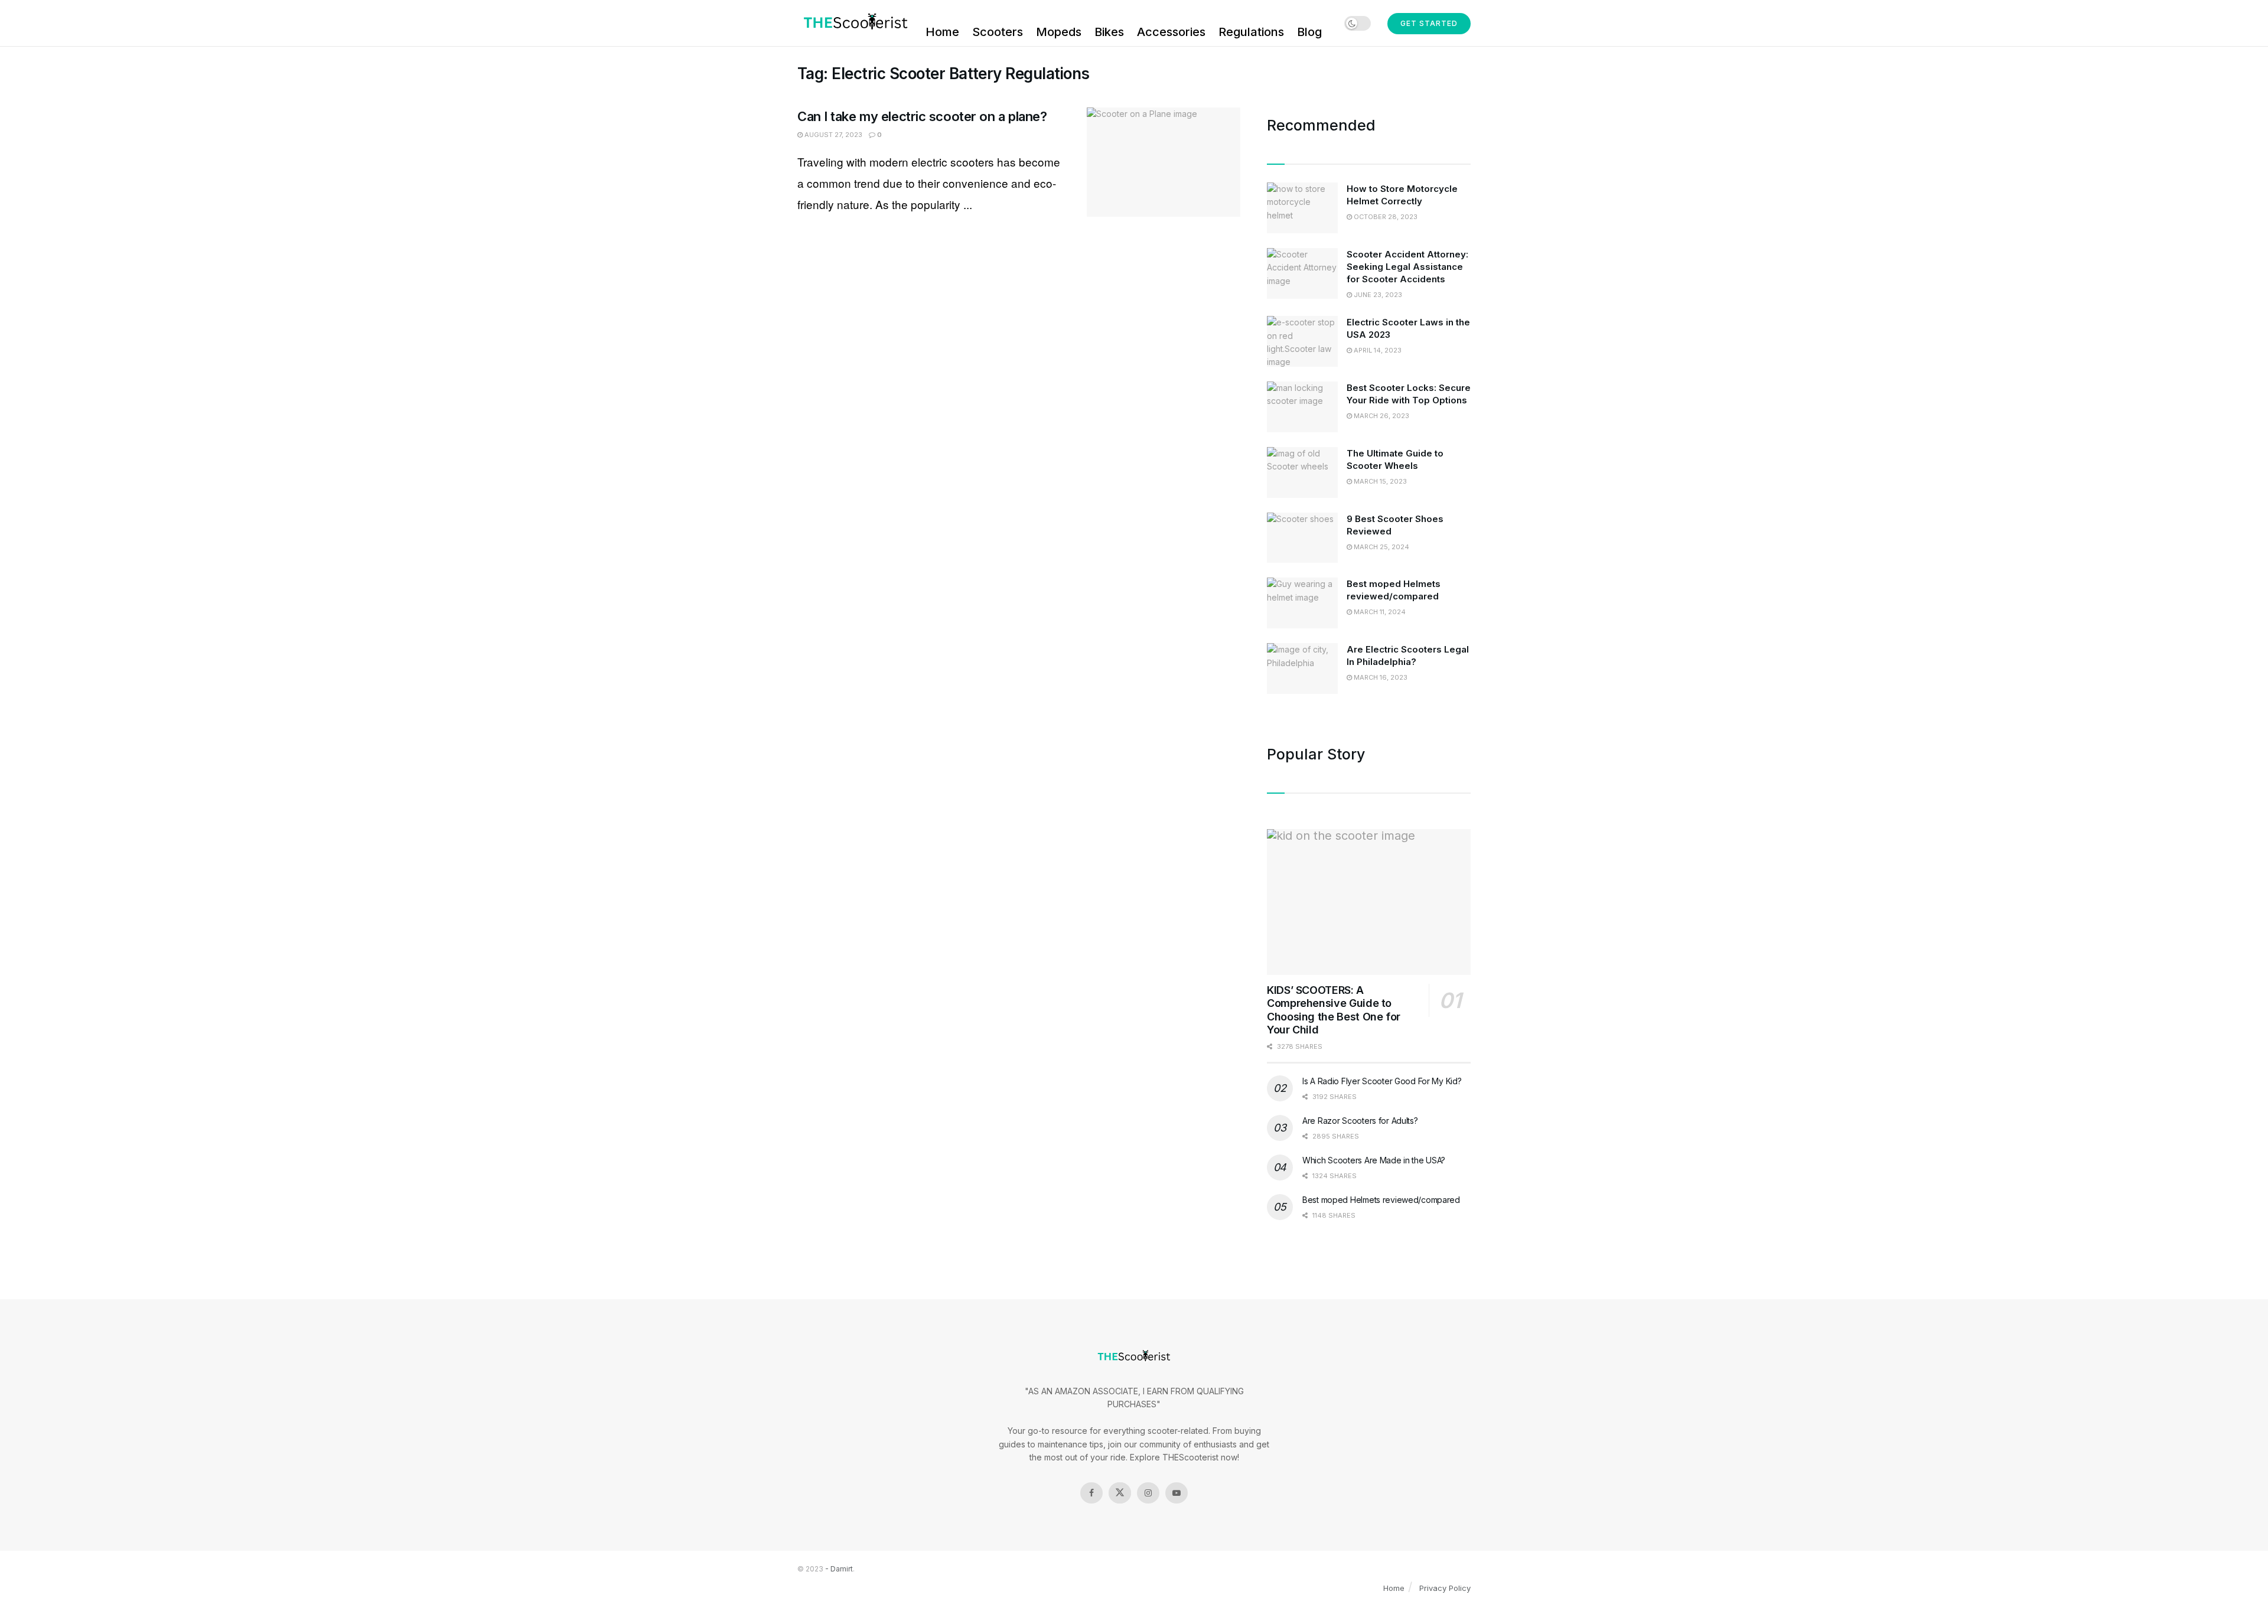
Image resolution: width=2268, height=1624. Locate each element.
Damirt (842, 1569)
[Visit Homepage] (853, 23)
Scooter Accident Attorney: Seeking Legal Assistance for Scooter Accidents (1407, 267)
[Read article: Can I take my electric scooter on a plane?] (1164, 162)
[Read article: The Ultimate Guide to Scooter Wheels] (1302, 472)
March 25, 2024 (1381, 547)
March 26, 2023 (1381, 416)
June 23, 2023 (1377, 295)
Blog (1309, 32)
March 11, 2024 (1379, 612)
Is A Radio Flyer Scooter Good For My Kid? (1382, 1081)
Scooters (998, 32)
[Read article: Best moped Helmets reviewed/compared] (1302, 603)
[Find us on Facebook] (1091, 1493)
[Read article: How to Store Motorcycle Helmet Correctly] (1302, 208)
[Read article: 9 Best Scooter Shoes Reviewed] (1302, 538)
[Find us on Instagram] (1148, 1493)
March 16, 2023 (1380, 677)
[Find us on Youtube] (1177, 1493)
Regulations (1251, 32)
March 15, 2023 (1379, 481)
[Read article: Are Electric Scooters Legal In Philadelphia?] (1302, 668)
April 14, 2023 (1377, 350)
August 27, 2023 (832, 135)
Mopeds (1059, 32)
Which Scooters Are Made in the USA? (1374, 1160)
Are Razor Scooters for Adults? (1360, 1121)
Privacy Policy (1445, 1588)
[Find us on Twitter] (1120, 1493)
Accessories (1171, 32)
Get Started (1429, 23)
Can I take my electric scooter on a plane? (922, 116)
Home (942, 32)
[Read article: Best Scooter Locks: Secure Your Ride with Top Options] (1302, 407)
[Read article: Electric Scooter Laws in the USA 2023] (1302, 341)
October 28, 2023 (1385, 217)
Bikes (1109, 32)
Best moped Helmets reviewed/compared (1381, 1200)
